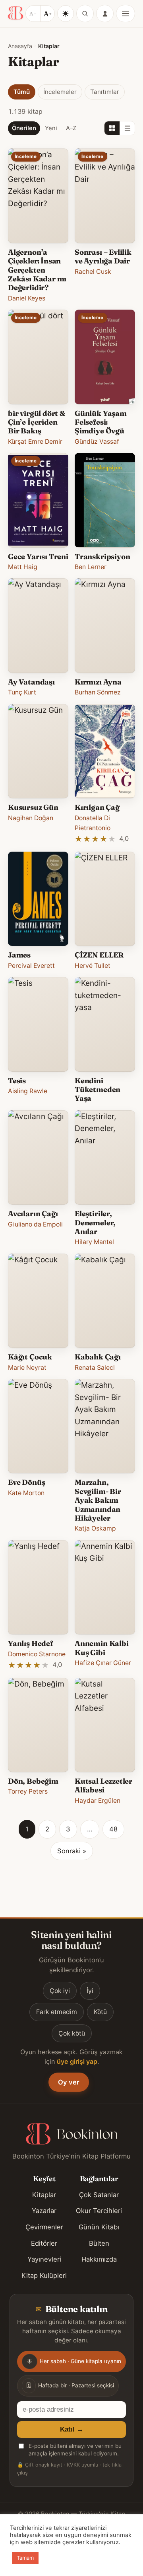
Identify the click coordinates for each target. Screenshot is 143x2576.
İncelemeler (60, 92)
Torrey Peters (28, 1791)
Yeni (51, 128)
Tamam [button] (25, 2558)
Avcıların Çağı (33, 1214)
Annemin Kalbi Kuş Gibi (102, 1648)
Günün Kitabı (99, 2227)
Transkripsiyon (102, 557)
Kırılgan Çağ (97, 807)
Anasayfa (20, 46)
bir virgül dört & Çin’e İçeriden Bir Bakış (37, 422)
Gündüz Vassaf (97, 442)
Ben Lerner (91, 567)
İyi (90, 1991)
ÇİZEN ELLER (99, 955)
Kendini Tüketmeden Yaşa (98, 1090)
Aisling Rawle (28, 1091)
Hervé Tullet (93, 966)
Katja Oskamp (95, 1528)
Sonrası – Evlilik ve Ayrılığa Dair (103, 256)
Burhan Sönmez (98, 692)
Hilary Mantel (94, 1242)
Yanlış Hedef (31, 1643)
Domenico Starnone (37, 1654)
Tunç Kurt (22, 692)
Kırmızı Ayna (98, 682)
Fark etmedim (57, 2012)
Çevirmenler (44, 2227)
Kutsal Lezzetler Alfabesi (103, 1785)
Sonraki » (72, 1851)
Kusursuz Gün (33, 807)
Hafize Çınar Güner (103, 1663)
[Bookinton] (15, 14)
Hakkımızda (99, 2259)
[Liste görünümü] (127, 128)
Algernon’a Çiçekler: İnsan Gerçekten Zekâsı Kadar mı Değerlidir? (37, 270)
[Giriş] (105, 14)
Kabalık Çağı (98, 1357)
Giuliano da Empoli (35, 1224)
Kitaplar (44, 2195)
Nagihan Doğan (31, 818)
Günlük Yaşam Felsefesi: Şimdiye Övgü (101, 422)
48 (113, 1829)
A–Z (71, 128)
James (19, 955)
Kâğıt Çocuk (30, 1357)
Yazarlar (44, 2211)
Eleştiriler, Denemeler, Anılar (95, 1223)
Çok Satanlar (99, 2195)
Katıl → (72, 2429)
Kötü (100, 2012)
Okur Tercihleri (99, 2211)
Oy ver (69, 2082)
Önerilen (24, 128)
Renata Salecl (95, 1368)
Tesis (17, 1081)
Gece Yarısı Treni (38, 557)
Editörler (44, 2243)
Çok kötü (72, 2033)
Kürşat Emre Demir (35, 442)
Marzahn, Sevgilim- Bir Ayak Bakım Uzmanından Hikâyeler (98, 1500)
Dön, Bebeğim (33, 1781)
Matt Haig (23, 567)
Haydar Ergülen (98, 1801)
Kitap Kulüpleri (44, 2276)
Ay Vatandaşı (31, 682)
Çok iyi (60, 1991)
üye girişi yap (77, 2061)
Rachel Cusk (93, 272)
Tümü (22, 92)
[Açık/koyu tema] (66, 14)
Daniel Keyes (27, 298)
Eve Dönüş (26, 1482)
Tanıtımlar (105, 92)
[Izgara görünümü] (112, 128)
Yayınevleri (44, 2259)
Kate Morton (26, 1493)
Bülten (99, 2243)
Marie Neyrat (27, 1368)
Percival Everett (31, 966)
